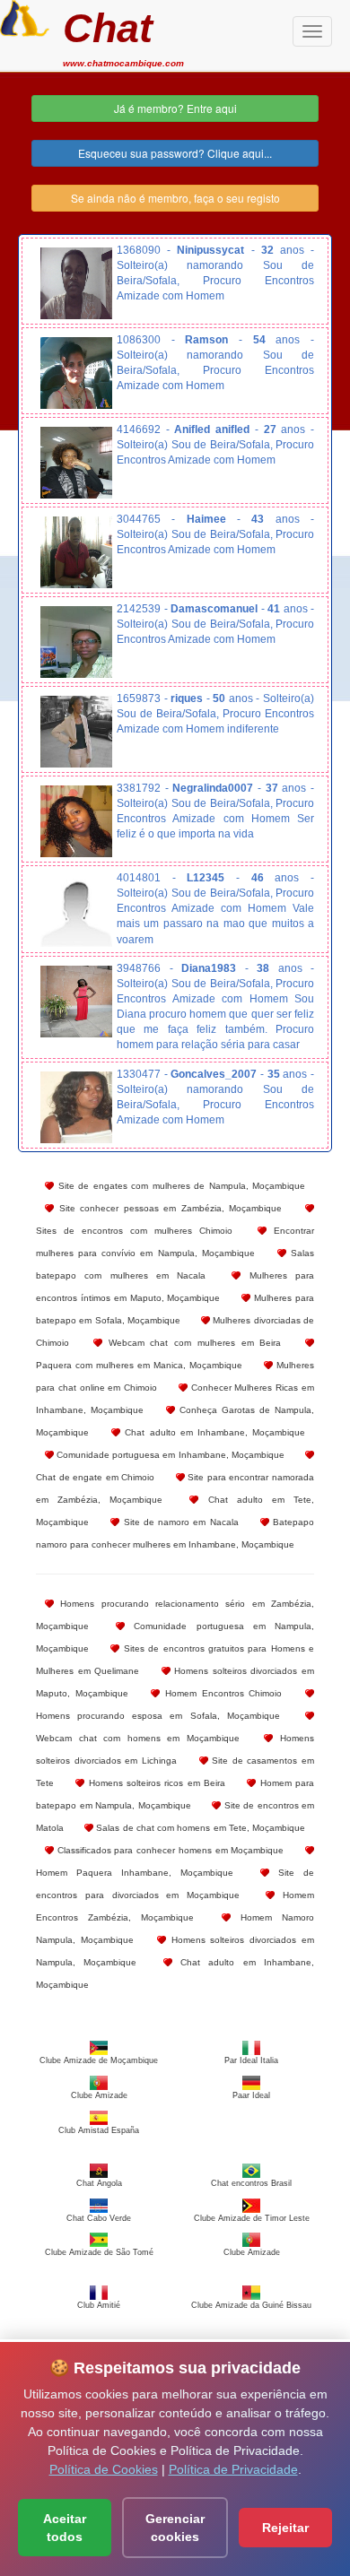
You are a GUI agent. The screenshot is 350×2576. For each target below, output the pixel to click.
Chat (108, 28)
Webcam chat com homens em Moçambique (138, 1738)
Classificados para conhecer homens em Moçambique (169, 1850)
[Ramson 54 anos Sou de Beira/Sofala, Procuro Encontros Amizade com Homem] (76, 373)
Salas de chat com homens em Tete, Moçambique (199, 1828)
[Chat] (25, 16)
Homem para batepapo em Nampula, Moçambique (175, 1794)
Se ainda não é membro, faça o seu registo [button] (175, 198)
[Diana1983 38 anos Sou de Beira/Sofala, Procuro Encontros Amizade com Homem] (76, 1002)
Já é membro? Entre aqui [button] (175, 108)
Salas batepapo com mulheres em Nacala (175, 1264)
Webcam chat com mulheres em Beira (192, 1343)
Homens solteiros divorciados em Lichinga (175, 1749)
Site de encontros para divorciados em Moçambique (175, 1884)
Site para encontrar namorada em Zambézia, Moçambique (175, 1488)
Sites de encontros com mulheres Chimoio (134, 1231)
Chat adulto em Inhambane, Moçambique (213, 1432)
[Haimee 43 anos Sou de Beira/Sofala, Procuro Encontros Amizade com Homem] (76, 552)
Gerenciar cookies (175, 2528)
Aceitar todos (65, 2528)
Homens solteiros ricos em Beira (155, 1783)
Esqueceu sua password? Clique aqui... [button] (175, 153)
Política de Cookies (104, 2469)
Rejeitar (285, 2528)
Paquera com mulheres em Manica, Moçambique (139, 1365)
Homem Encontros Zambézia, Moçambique (175, 1906)
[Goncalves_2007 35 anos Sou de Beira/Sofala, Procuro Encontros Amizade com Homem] (76, 1107)
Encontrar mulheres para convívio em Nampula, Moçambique (175, 1242)
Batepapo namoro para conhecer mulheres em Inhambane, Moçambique (175, 1533)
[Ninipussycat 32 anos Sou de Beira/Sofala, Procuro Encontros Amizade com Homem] (76, 283)
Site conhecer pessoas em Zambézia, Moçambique (168, 1208)
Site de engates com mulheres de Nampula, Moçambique (179, 1186)
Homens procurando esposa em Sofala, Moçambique (158, 1716)
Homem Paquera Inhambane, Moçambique (135, 1873)
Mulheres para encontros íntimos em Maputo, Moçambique (175, 1287)
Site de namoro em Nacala (179, 1522)
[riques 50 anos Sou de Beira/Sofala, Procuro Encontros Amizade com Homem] (76, 732)
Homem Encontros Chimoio (221, 1693)
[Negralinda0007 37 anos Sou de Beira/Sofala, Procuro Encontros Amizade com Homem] (76, 821)
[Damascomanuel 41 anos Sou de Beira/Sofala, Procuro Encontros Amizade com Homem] (76, 642)
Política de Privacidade (233, 2469)
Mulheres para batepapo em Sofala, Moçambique (175, 1309)
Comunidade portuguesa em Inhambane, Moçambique (169, 1455)
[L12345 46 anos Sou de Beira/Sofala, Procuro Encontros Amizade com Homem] (76, 911)
